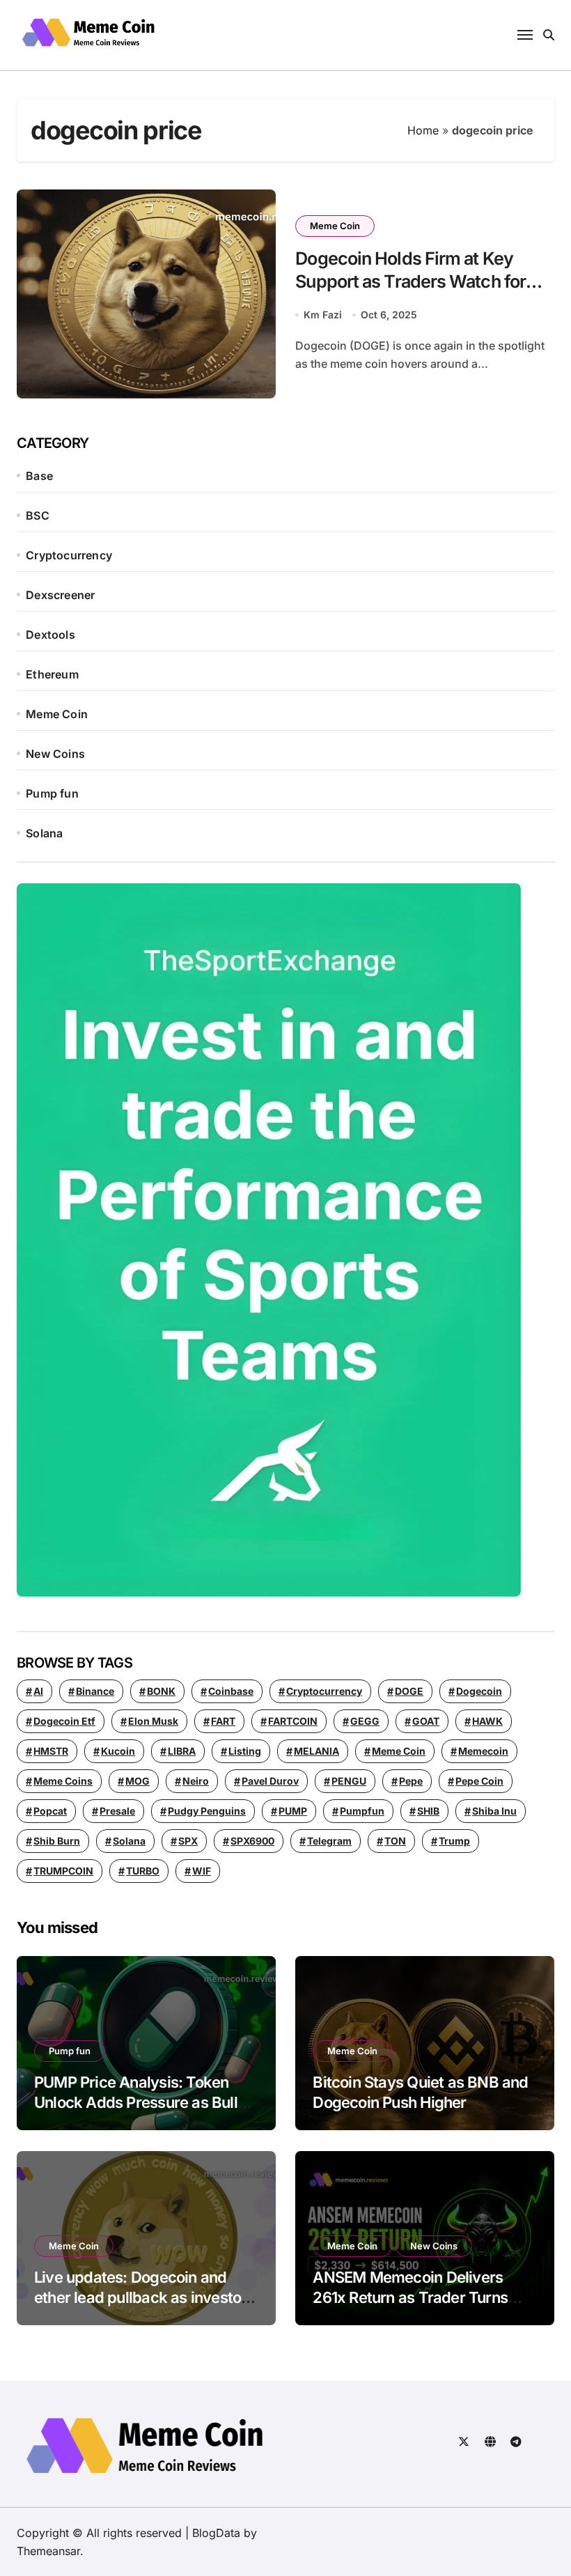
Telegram (329, 1841)
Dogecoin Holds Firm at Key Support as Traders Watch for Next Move (410, 281)
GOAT (426, 1721)
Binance (95, 1691)
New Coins (55, 754)
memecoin (483, 1751)
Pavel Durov (270, 1781)
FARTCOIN (293, 1721)
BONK (161, 1691)
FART (223, 1721)
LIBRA (182, 1751)
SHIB (428, 1811)
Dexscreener (60, 595)
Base (39, 476)
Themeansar (48, 2551)
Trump (454, 1841)
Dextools (50, 635)
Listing (245, 1751)
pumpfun (362, 1811)
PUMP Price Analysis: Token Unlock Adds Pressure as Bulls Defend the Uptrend (140, 2102)
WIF (202, 1871)
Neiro (196, 1781)
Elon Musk (153, 1721)
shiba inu (494, 1811)
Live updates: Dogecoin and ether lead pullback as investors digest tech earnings (144, 2297)
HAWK (487, 1721)
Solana (44, 833)
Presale (117, 1811)
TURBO (143, 1871)
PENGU (349, 1781)
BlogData (216, 2533)
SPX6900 (252, 1841)
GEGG (365, 1721)
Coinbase (231, 1691)
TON (395, 1841)
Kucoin (118, 1751)
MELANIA (316, 1751)
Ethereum (52, 674)
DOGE (409, 1691)
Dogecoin (479, 1691)
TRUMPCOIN (63, 1871)
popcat (50, 1811)
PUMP (293, 1811)
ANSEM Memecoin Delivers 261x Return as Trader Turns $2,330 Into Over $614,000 (410, 2297)
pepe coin (479, 1781)
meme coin (399, 1751)
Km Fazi (323, 315)
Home (423, 130)
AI (38, 1691)
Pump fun (52, 793)
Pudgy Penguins (207, 1811)
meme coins (63, 1781)
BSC (38, 515)
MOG (138, 1781)
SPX (188, 1841)
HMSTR (51, 1751)
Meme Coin (335, 226)
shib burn (57, 1841)
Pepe (411, 1781)
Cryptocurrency (69, 555)
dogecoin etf (64, 1721)
